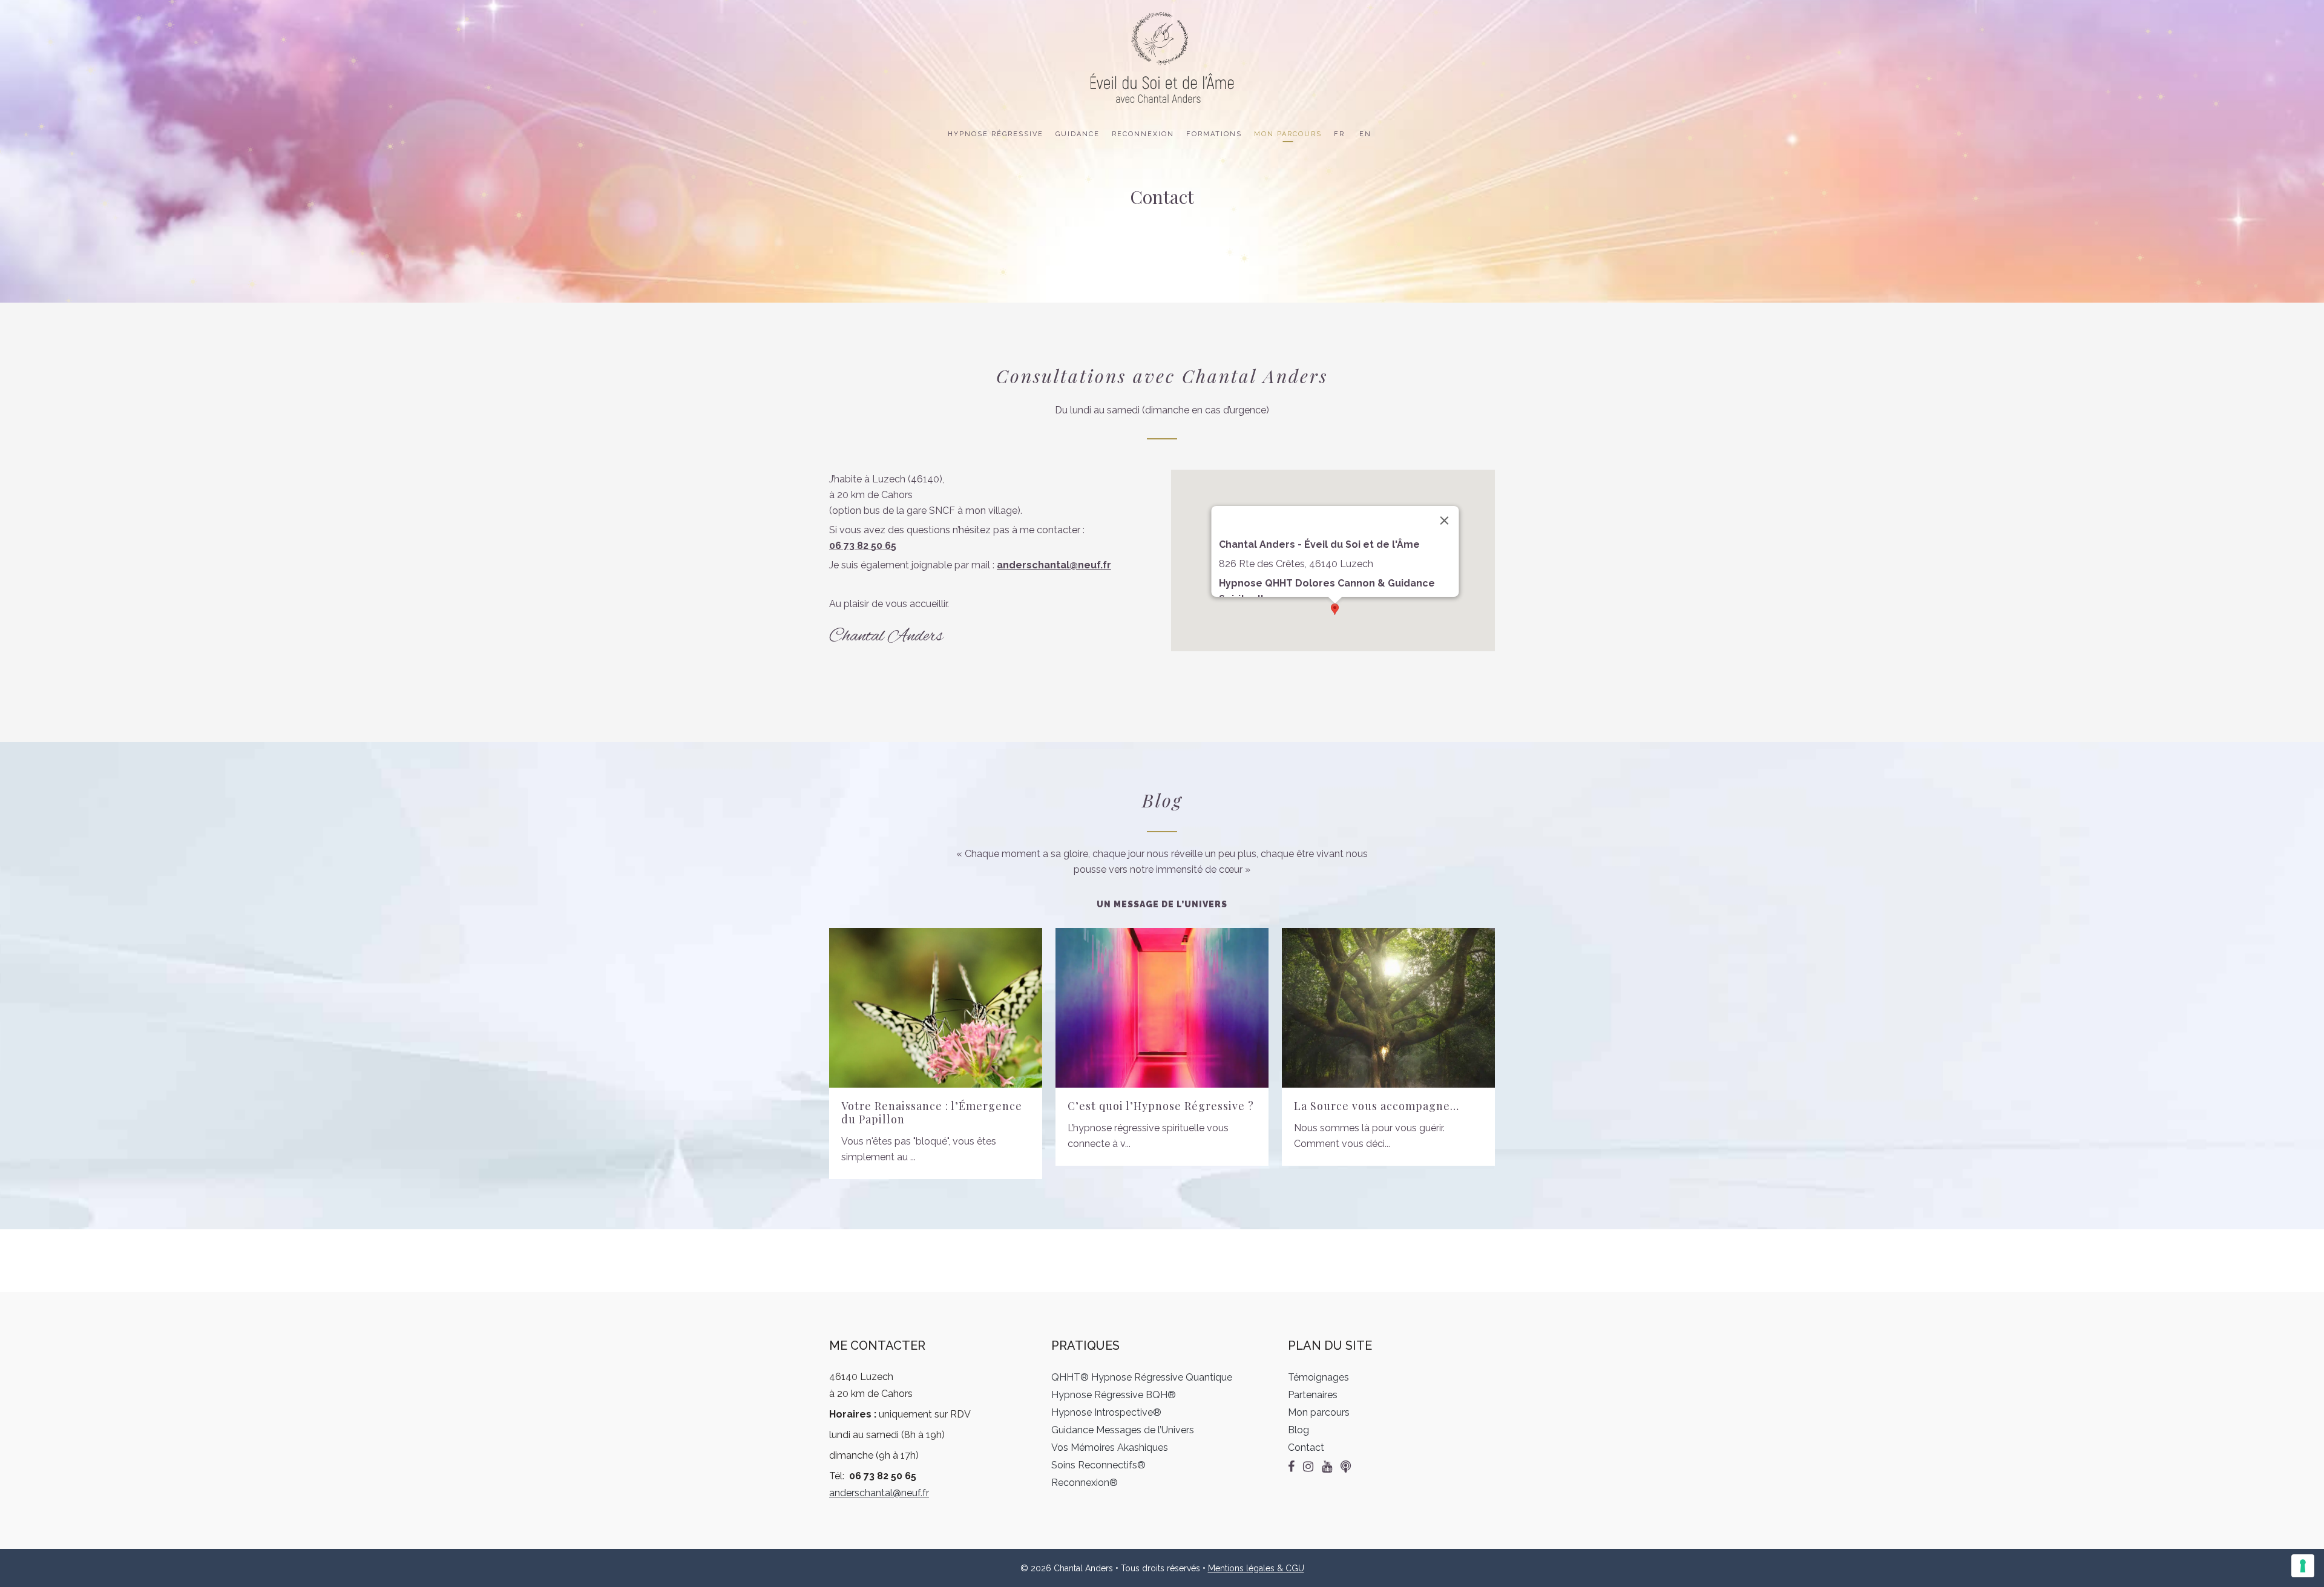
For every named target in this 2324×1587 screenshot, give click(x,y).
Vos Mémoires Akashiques (1110, 1447)
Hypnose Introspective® (1106, 1412)
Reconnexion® (1085, 1483)
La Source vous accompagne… (1377, 1106)
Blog (1298, 1430)
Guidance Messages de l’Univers (1123, 1430)
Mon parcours (1319, 1412)
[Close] (1444, 521)
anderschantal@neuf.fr (879, 1493)
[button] (1335, 609)
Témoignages (1318, 1377)
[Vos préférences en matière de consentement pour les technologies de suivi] (2303, 1566)
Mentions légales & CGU (1256, 1568)
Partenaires (1313, 1395)
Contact (1306, 1447)
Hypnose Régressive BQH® (1114, 1395)
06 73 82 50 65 (863, 546)
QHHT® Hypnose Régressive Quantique (1142, 1377)
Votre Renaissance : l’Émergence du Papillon (932, 1112)
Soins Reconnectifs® (1098, 1465)
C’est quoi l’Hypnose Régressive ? (1161, 1106)
